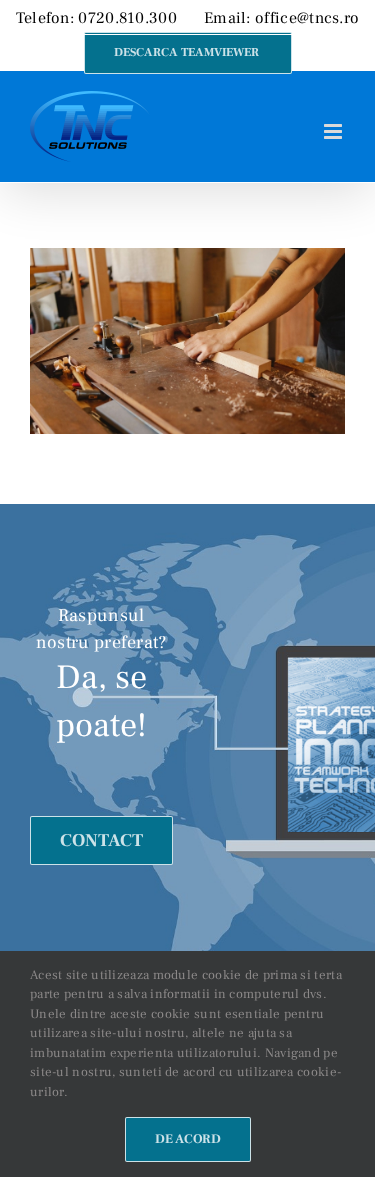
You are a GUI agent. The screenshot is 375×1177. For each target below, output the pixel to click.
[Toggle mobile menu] (334, 131)
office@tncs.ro (307, 18)
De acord (188, 1139)
